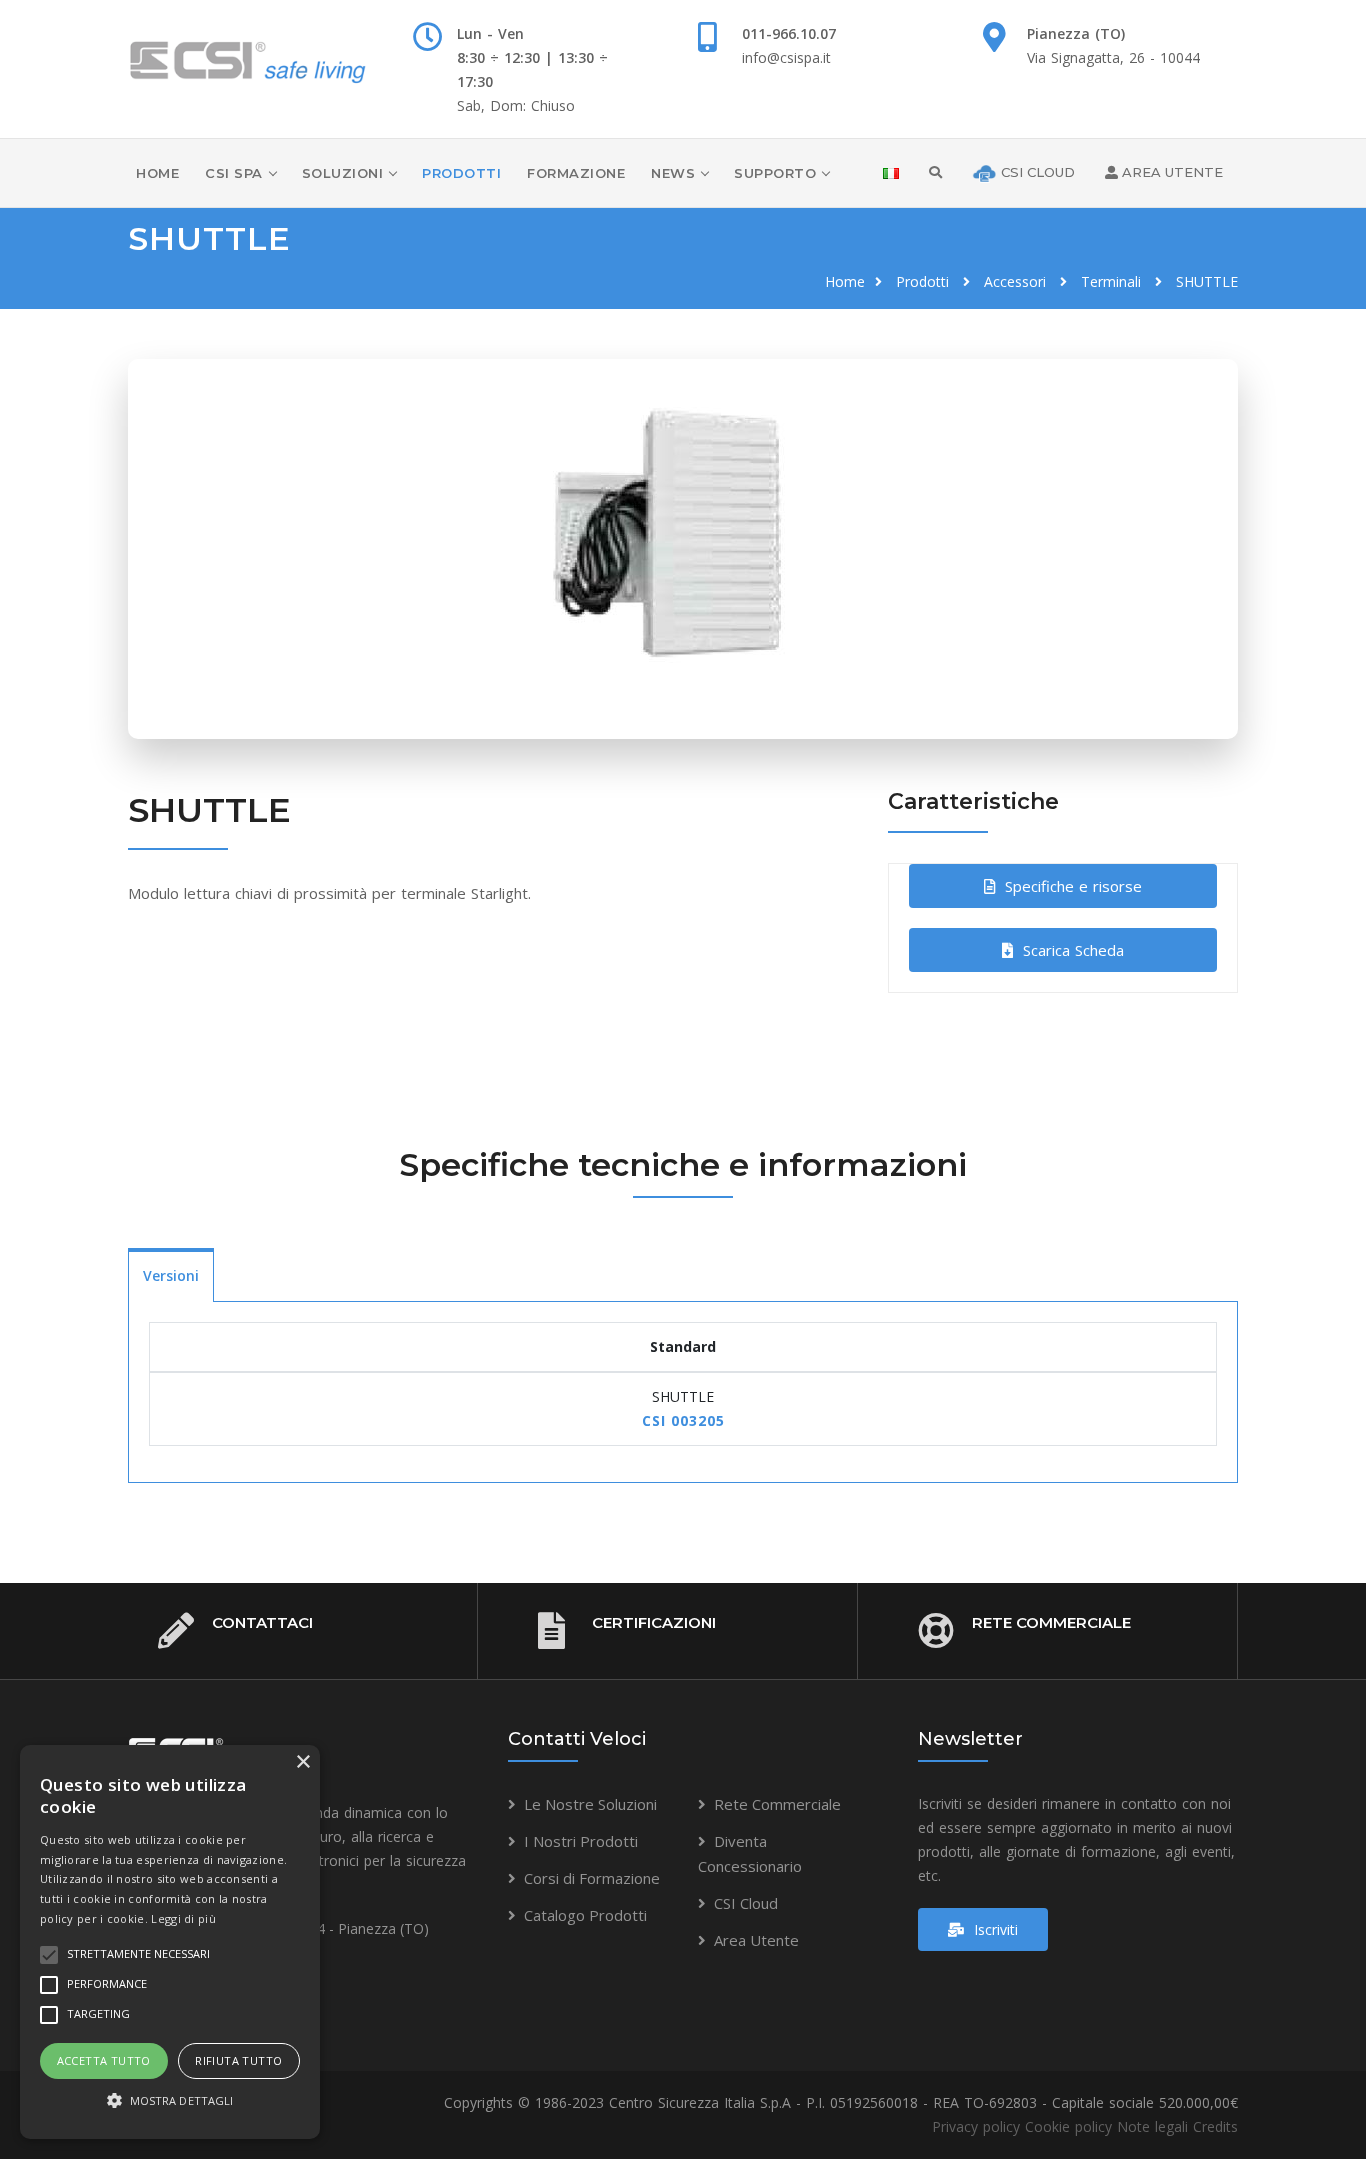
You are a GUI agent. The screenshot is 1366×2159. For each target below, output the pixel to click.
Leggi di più (183, 1918)
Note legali (1152, 2126)
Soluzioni (343, 173)
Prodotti (461, 173)
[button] (170, 2101)
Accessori (1015, 281)
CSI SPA (234, 173)
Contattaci (262, 1622)
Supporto (775, 173)
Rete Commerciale (1051, 1622)
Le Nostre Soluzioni (590, 1804)
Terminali (1111, 281)
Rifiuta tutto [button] (238, 2060)
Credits (1215, 2126)
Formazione (576, 173)
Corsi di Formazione (592, 1878)
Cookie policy (1068, 2126)
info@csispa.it (786, 57)
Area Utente (756, 1940)
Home (157, 173)
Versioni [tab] (171, 1275)
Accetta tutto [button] (104, 2060)
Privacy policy (976, 2126)
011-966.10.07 (789, 33)
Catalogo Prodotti (585, 1915)
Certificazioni (654, 1622)
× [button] (302, 1762)
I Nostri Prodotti (581, 1841)
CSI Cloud (746, 1903)
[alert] (170, 1942)
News (673, 173)
